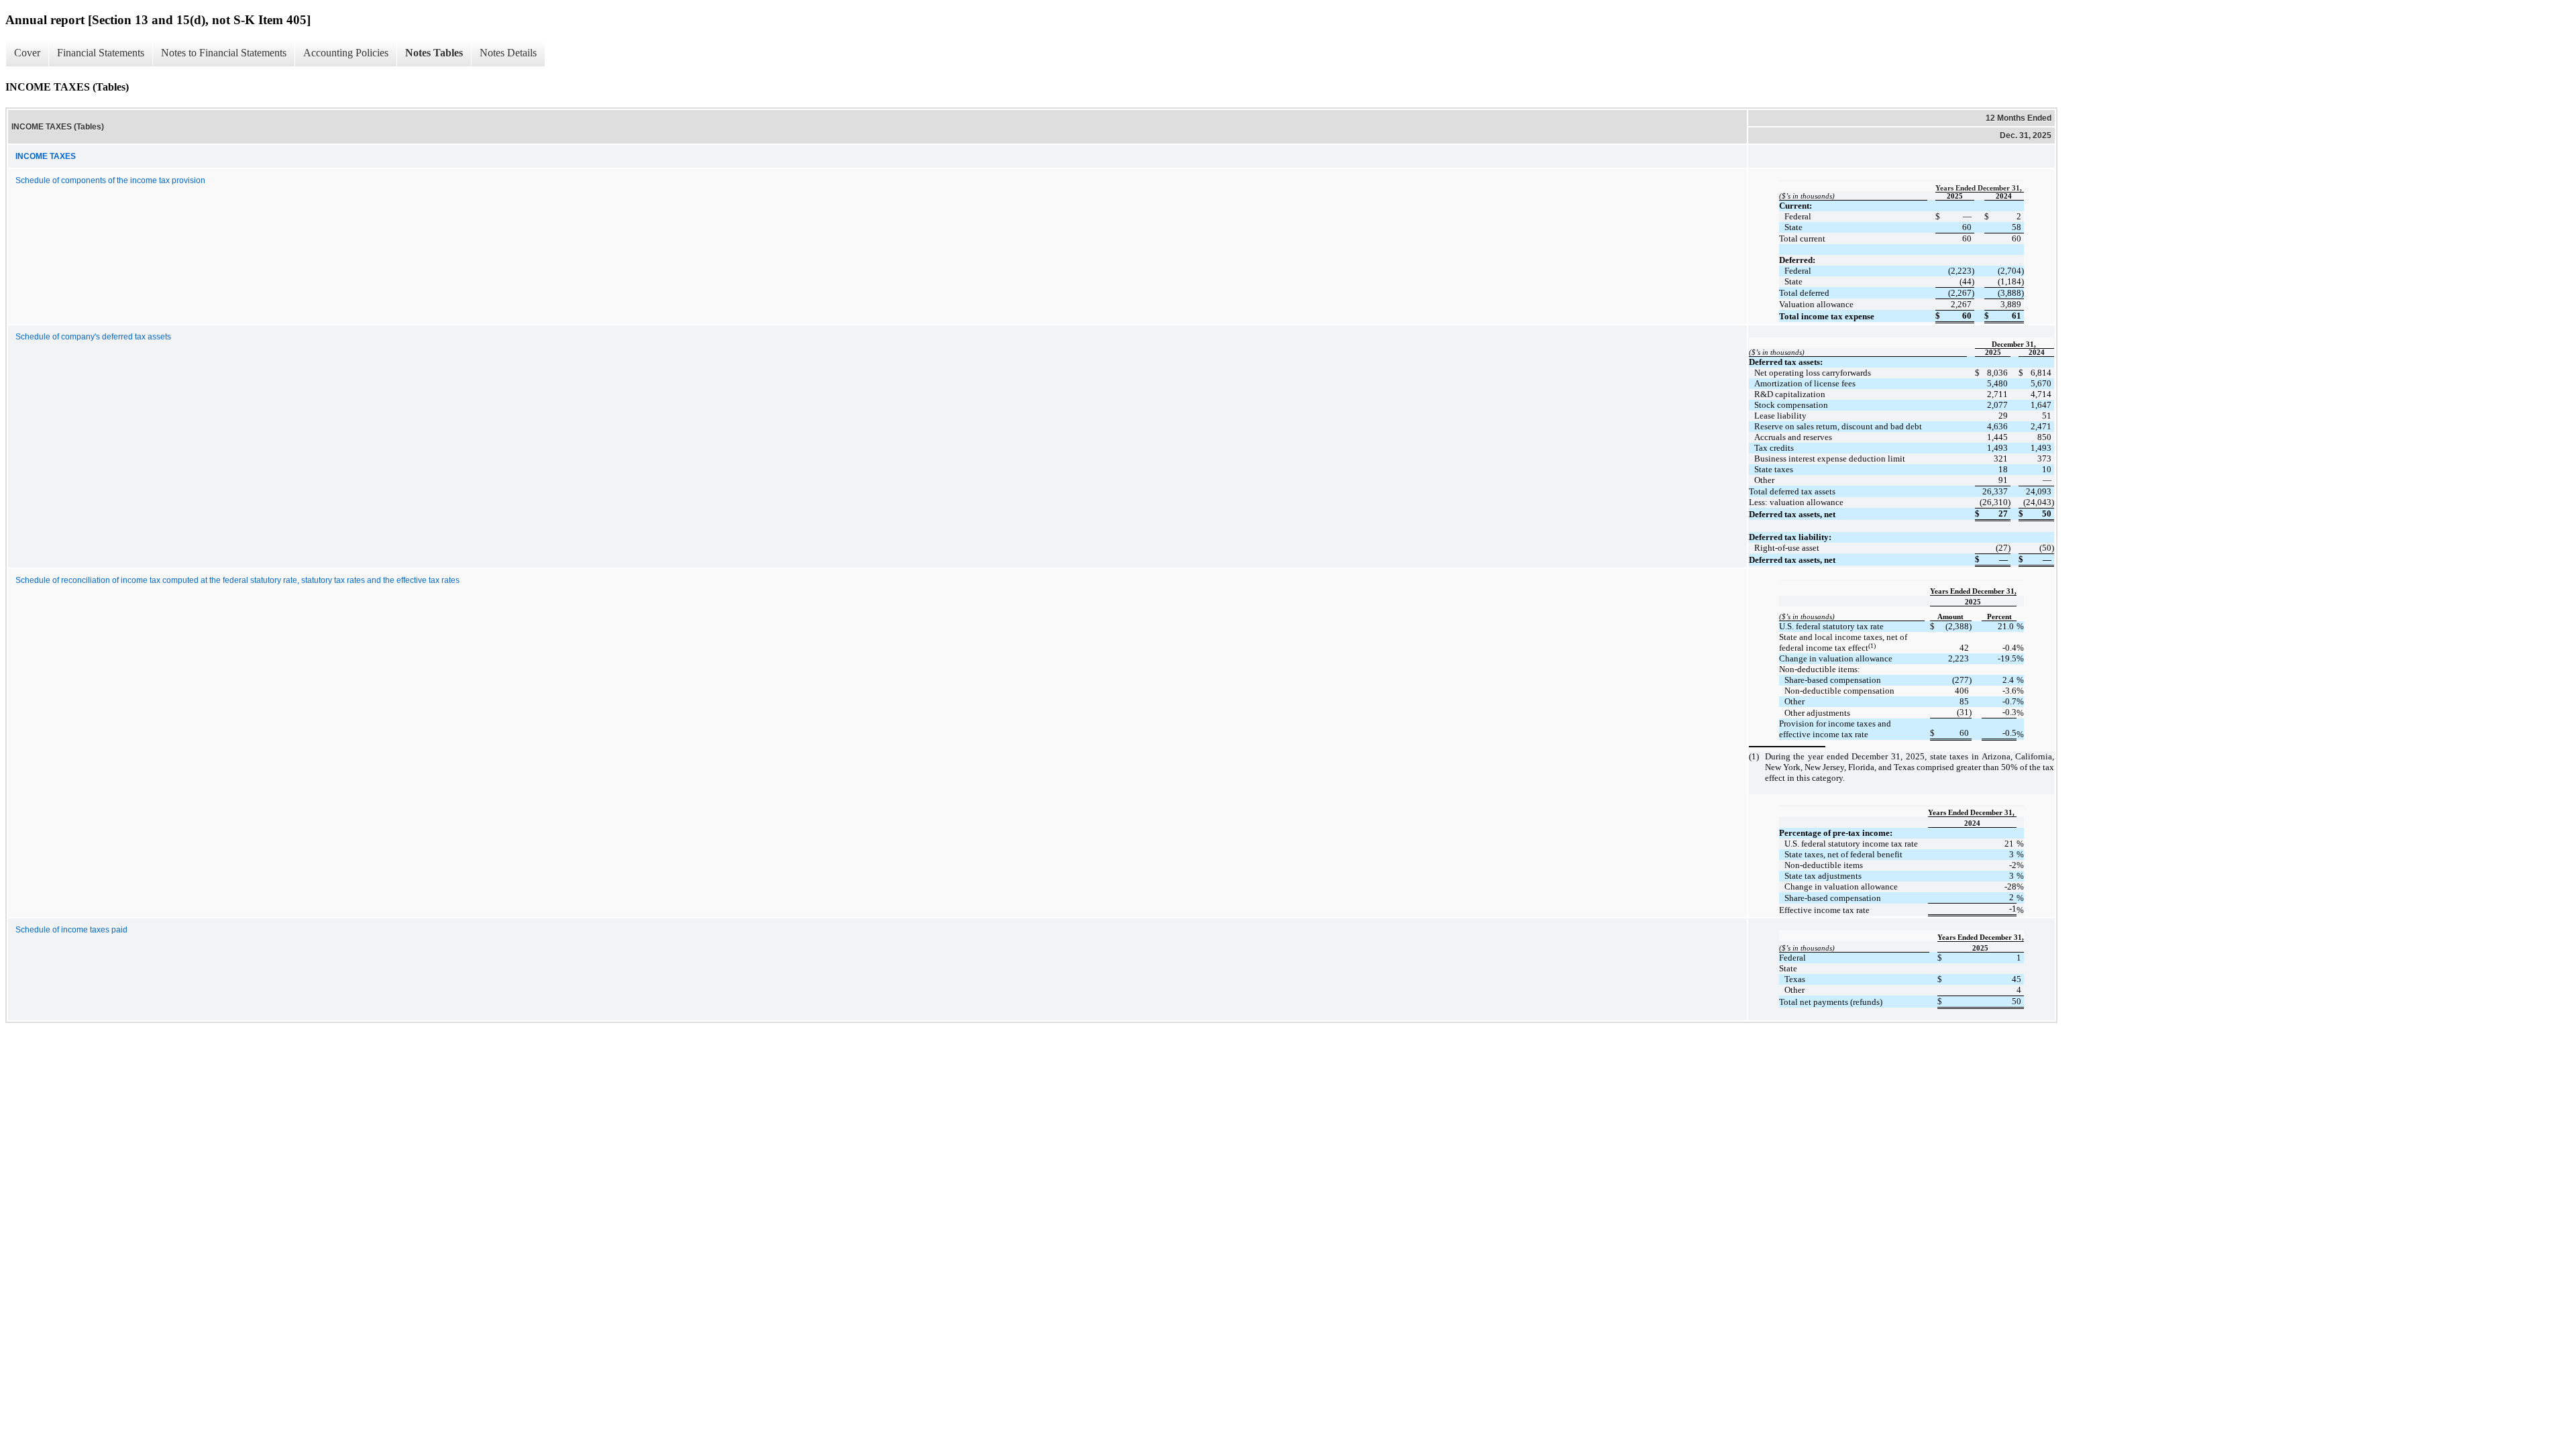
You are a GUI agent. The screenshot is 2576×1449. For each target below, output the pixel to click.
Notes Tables (434, 53)
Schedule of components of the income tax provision (110, 180)
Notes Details (508, 53)
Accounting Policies (346, 53)
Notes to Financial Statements (224, 53)
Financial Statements (101, 53)
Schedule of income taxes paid (71, 930)
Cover (27, 53)
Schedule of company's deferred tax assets (93, 337)
